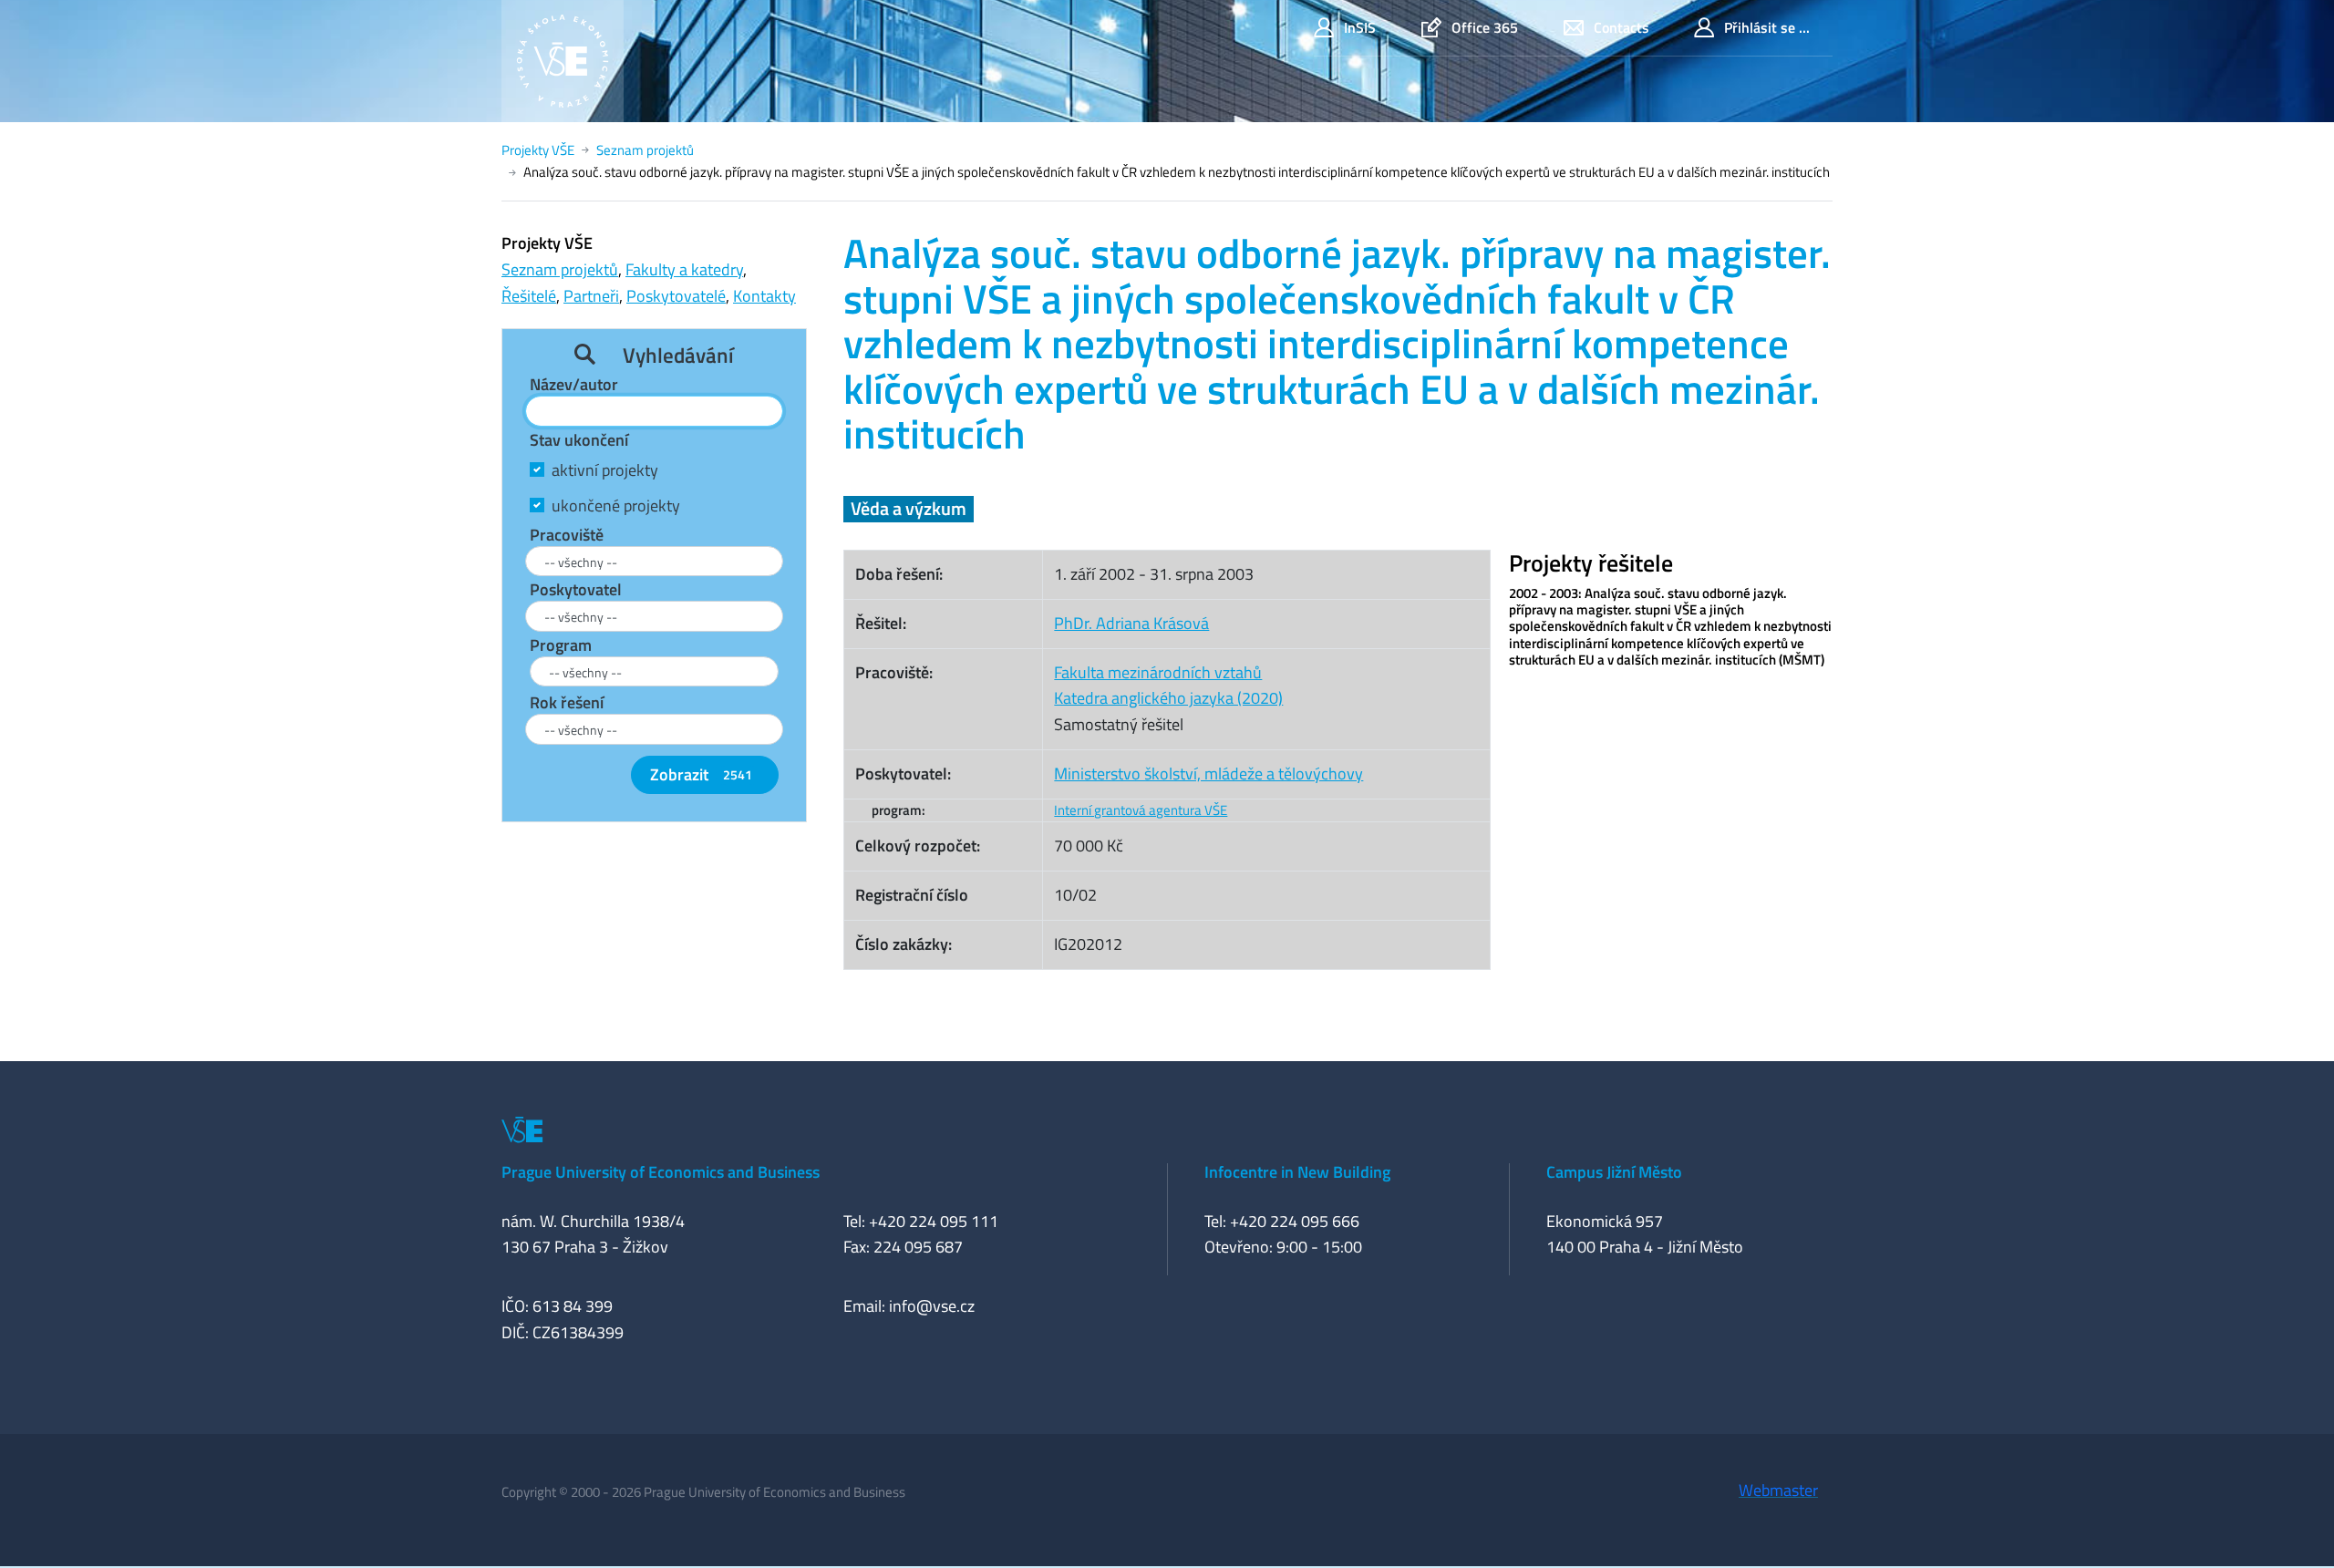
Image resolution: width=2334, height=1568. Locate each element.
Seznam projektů (645, 150)
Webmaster (1778, 1490)
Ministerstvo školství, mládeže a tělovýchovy (1208, 774)
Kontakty (764, 296)
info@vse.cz (932, 1306)
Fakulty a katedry (684, 269)
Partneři (591, 296)
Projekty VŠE (538, 150)
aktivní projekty (605, 470)
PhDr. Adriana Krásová (1131, 623)
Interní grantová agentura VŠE (1141, 810)
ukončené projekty (616, 505)
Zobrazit (701, 774)
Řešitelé (529, 296)
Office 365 (1485, 27)
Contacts (1621, 27)
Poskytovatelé (676, 296)
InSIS (1360, 27)
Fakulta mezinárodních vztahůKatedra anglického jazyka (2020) (1168, 686)
